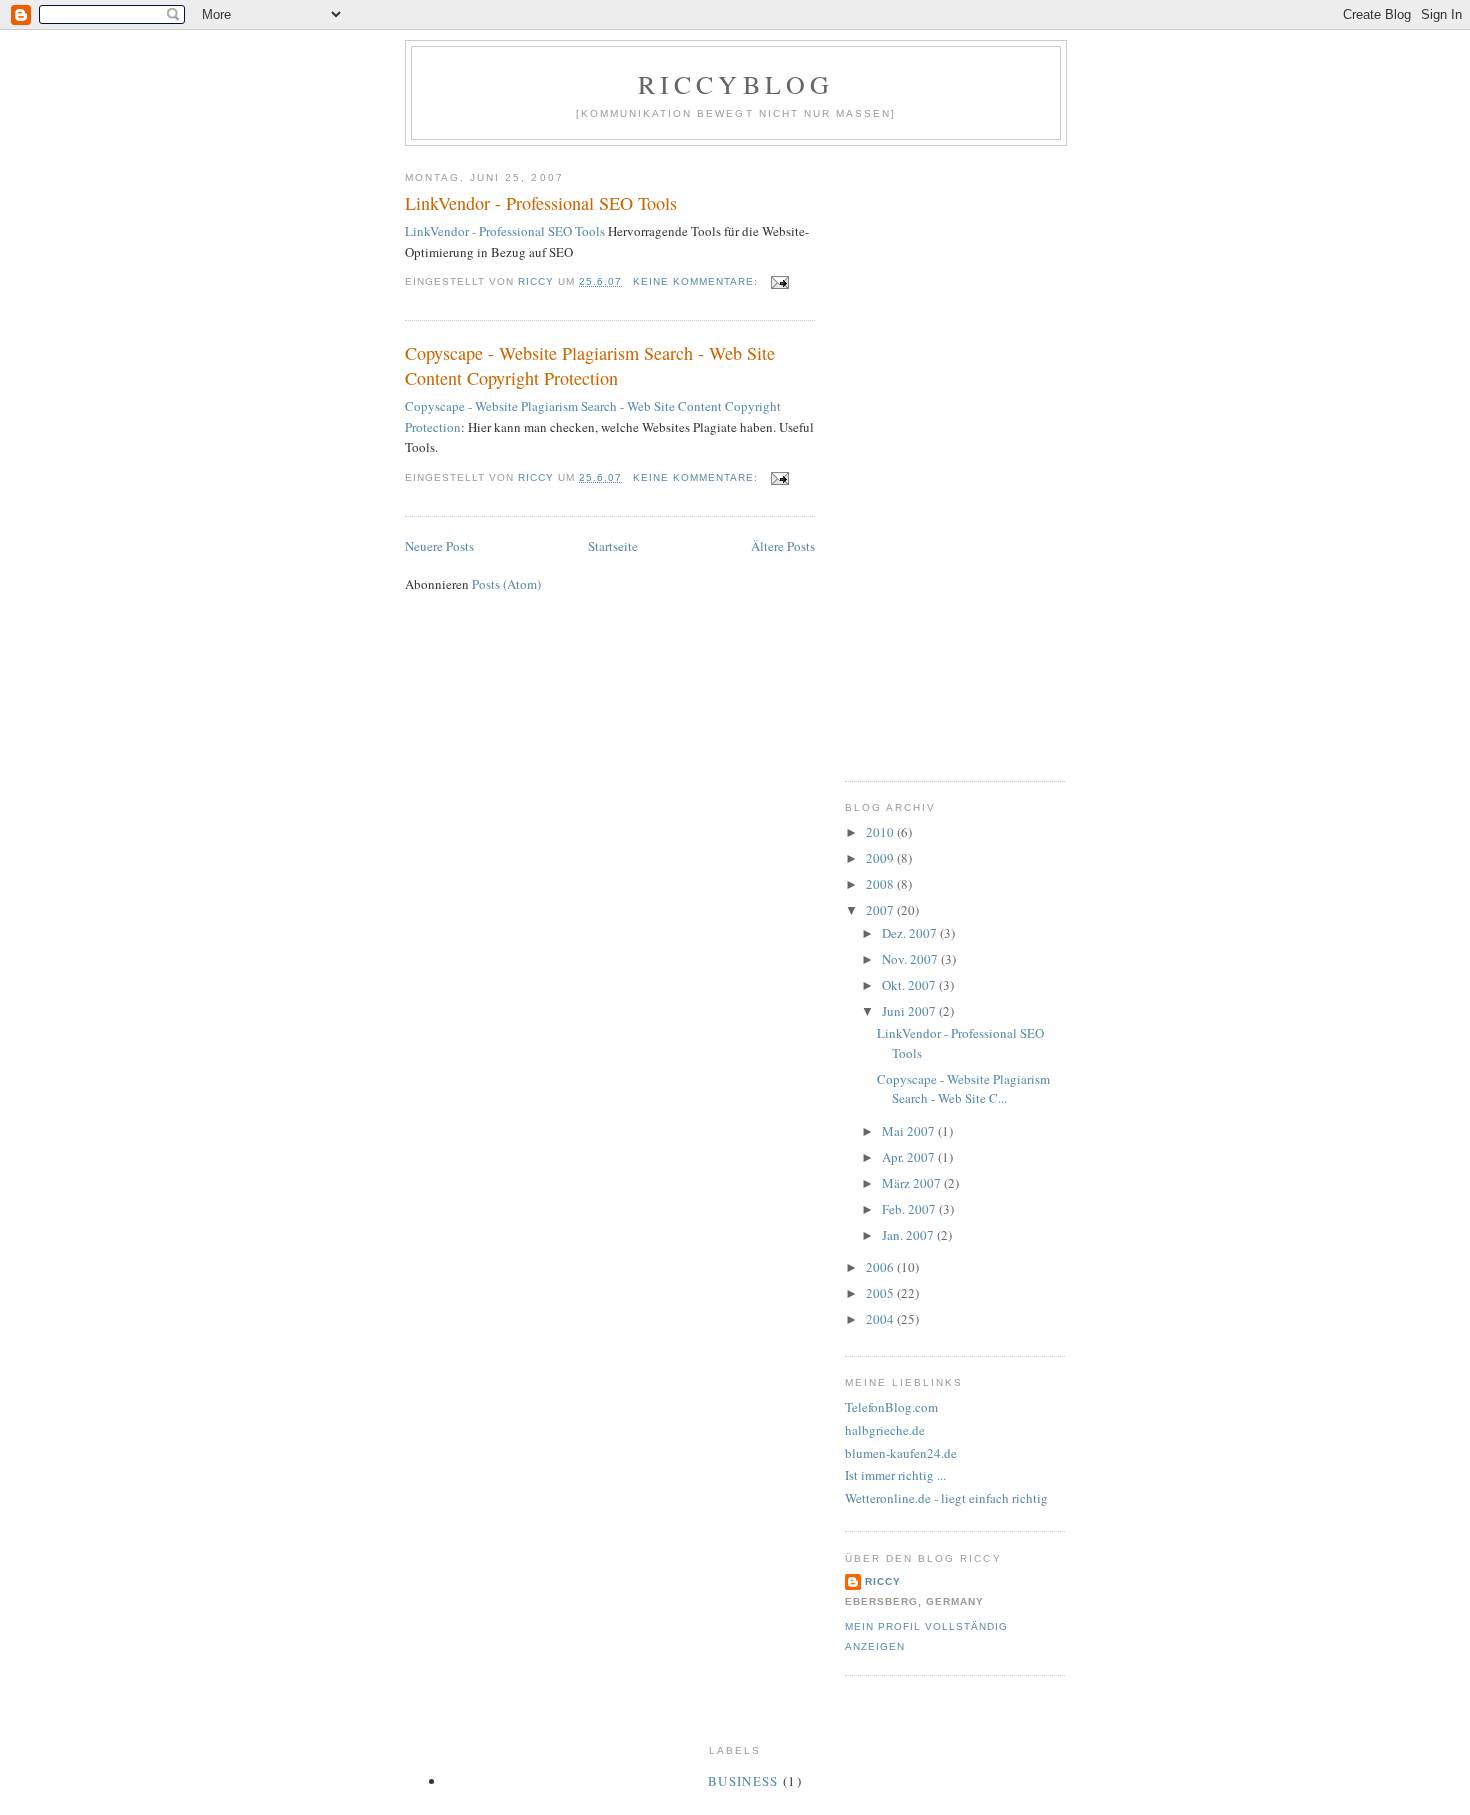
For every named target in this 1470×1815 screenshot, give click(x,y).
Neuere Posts (439, 546)
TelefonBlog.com (891, 1407)
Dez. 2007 (911, 933)
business (743, 1781)
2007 (881, 910)
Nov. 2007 (911, 959)
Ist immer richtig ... (895, 1475)
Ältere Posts (783, 546)
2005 (881, 1293)
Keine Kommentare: (697, 281)
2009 (881, 858)
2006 (881, 1267)
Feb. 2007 (910, 1209)
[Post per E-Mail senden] (779, 281)
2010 (881, 832)
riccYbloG (736, 84)
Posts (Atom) (506, 584)
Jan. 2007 (909, 1235)
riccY (883, 1581)
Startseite (613, 546)
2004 (881, 1319)
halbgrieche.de (885, 1430)
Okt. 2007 (910, 985)
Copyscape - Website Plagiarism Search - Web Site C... (963, 1089)
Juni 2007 (910, 1011)
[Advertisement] (925, 456)
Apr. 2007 (910, 1157)
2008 (881, 884)
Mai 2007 (910, 1131)
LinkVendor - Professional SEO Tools (541, 203)
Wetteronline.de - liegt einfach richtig (946, 1498)
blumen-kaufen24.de (901, 1453)
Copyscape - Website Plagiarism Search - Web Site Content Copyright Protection (590, 365)
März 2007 (913, 1183)
